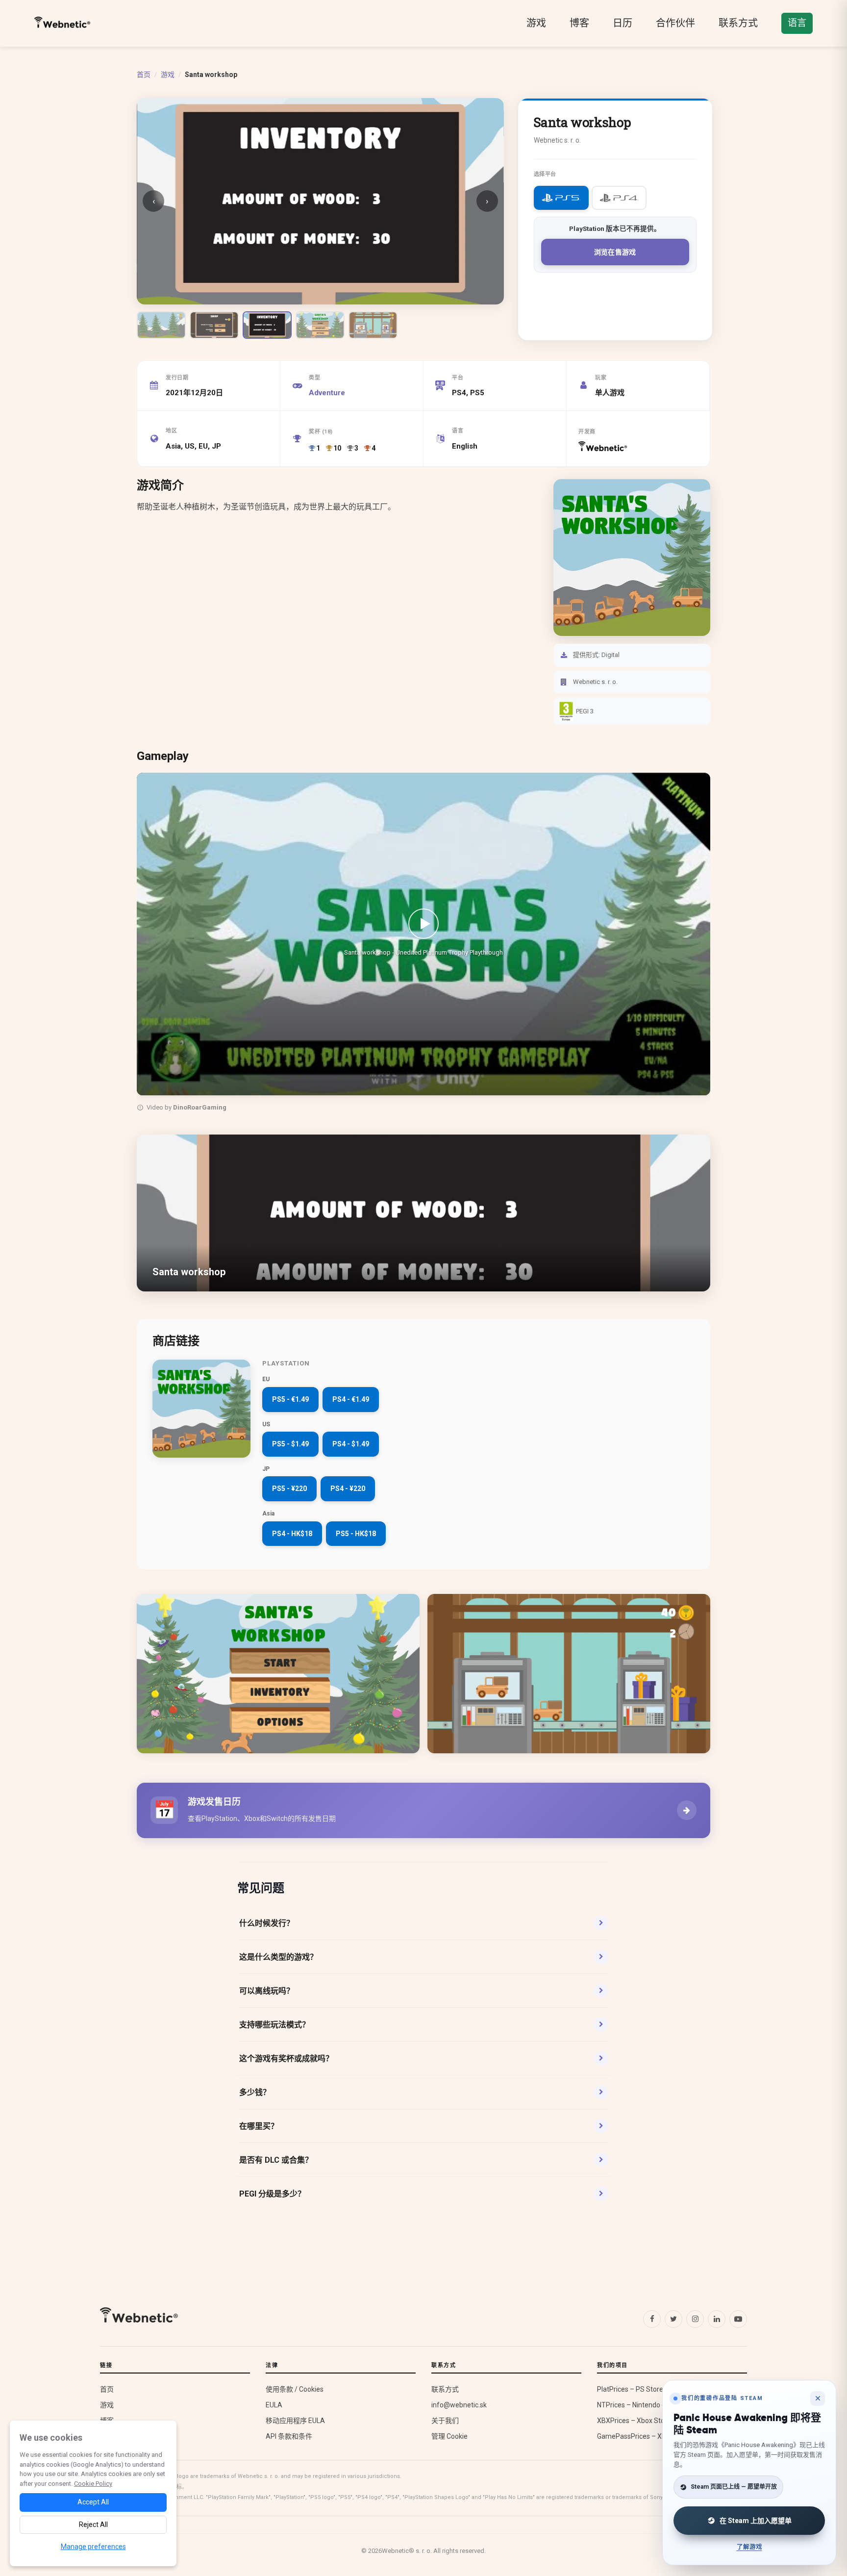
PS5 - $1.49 (290, 1444)
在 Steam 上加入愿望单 (756, 2521)
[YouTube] (738, 2319)
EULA (274, 2405)
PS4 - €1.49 (351, 1399)
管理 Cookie (449, 2436)
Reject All (93, 2525)
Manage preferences (93, 2547)
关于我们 (445, 2421)
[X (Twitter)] (673, 2319)
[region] (423, 944)
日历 (623, 23)
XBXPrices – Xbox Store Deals (643, 2421)
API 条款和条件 (289, 2436)
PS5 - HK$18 (356, 1534)
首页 (144, 75)
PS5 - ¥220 (289, 1489)
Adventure (327, 393)
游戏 (536, 23)
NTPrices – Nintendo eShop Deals (649, 2405)
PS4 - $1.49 (351, 1444)
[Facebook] (652, 2319)
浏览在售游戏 (615, 252)
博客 (579, 23)
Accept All (93, 2502)
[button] (423, 934)
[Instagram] (695, 2319)
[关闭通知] (818, 2399)
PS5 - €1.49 (290, 1399)
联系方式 (738, 23)
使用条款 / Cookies (295, 2389)
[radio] (561, 198)
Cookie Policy (93, 2484)
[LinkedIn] (717, 2319)
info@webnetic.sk (459, 2405)
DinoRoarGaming (200, 1107)
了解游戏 (749, 2547)
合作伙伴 (675, 23)
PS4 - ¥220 (348, 1489)
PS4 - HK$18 (292, 1534)
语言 (797, 23)
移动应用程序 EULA (295, 2421)
